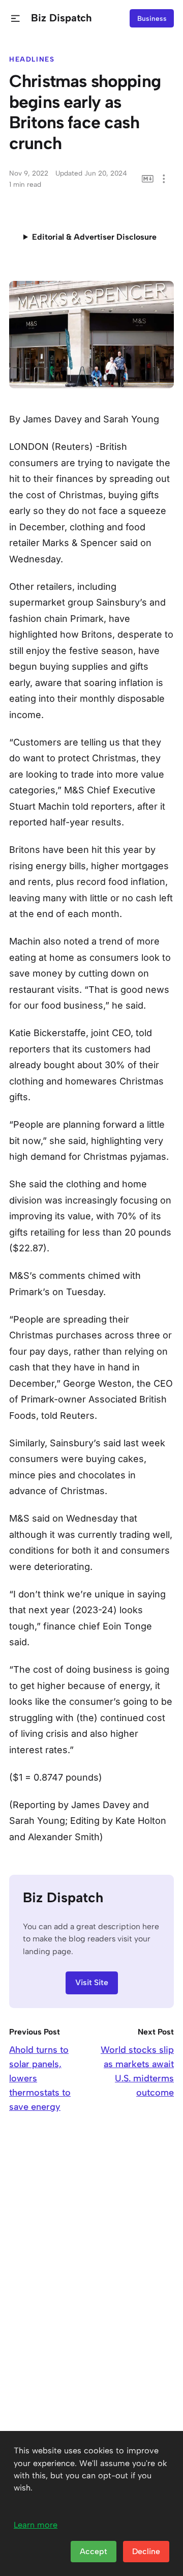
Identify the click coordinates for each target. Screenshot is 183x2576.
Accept (94, 2551)
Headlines (32, 59)
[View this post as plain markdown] (148, 179)
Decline (146, 2551)
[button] (16, 19)
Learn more (36, 2525)
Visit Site (92, 1982)
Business (152, 18)
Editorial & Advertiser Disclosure (94, 237)
